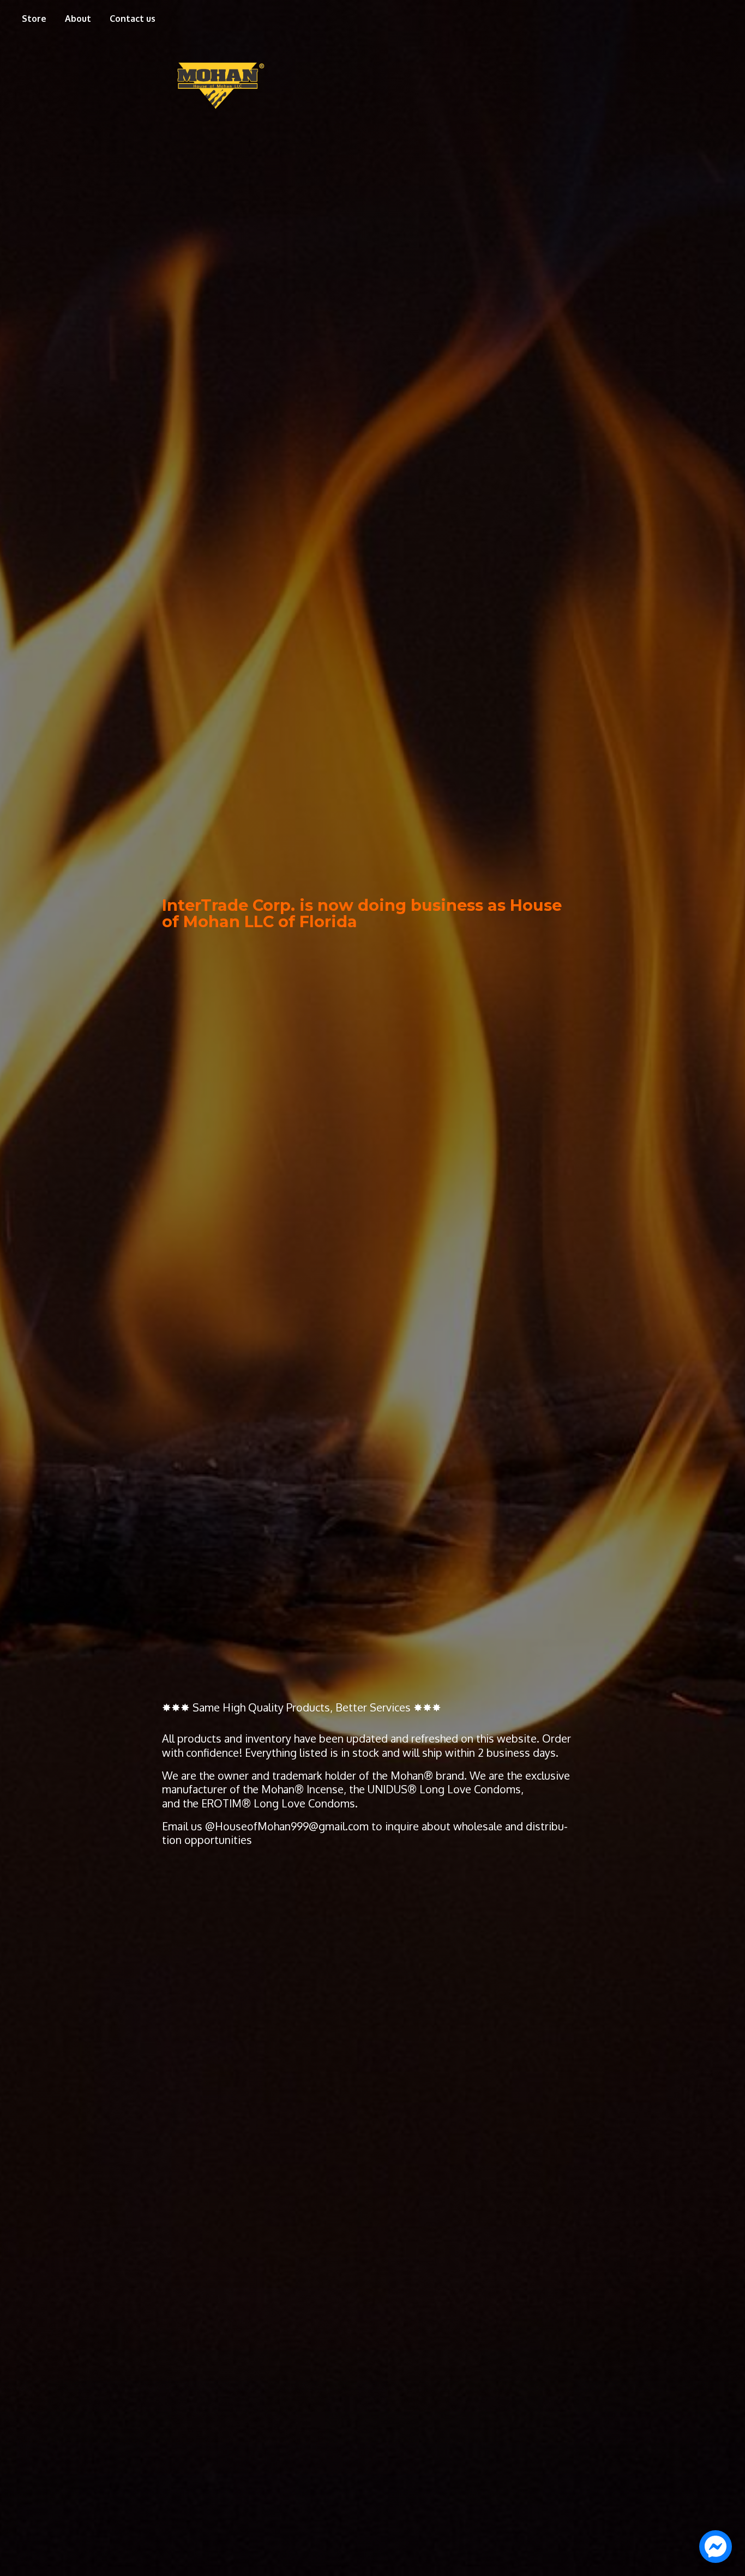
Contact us (133, 19)
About (78, 19)
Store (34, 19)
